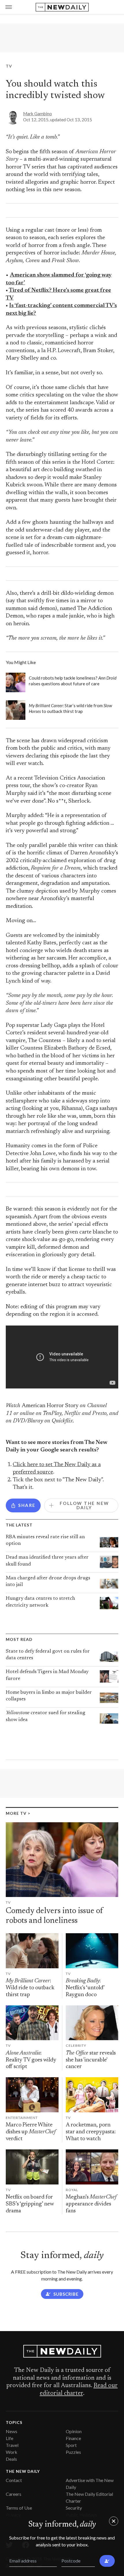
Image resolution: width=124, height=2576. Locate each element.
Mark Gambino (37, 114)
